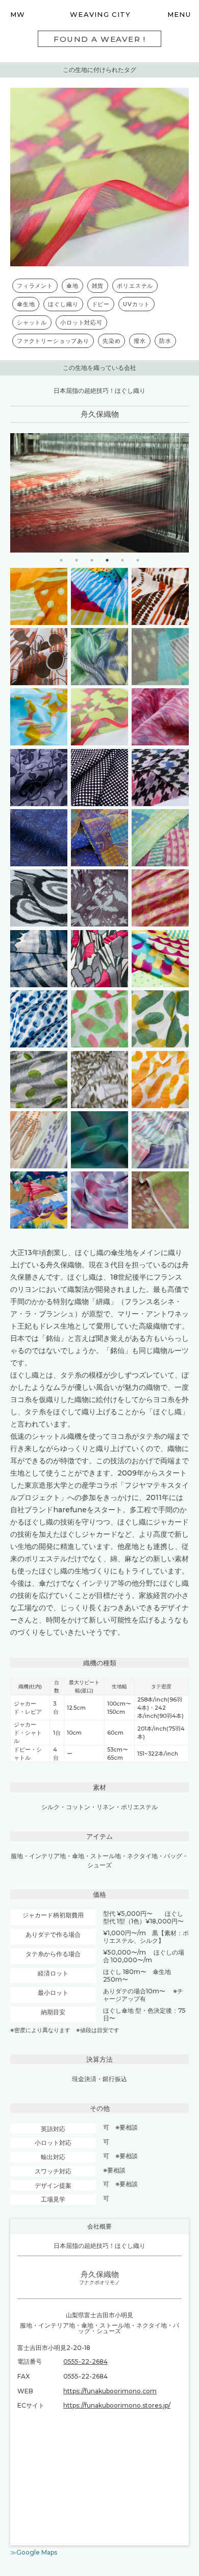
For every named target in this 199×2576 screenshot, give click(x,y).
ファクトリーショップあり (53, 341)
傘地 (72, 286)
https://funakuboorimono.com (110, 2391)
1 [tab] (61, 560)
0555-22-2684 (85, 2361)
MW (18, 14)
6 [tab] (138, 560)
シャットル (32, 322)
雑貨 (98, 286)
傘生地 (26, 304)
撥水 (140, 341)
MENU (179, 14)
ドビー (101, 304)
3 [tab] (92, 560)
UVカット (136, 304)
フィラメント (35, 286)
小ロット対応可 (81, 322)
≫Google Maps (34, 2552)
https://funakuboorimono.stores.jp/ (117, 2405)
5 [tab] (122, 560)
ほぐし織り (63, 304)
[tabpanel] (99, 493)
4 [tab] (107, 560)
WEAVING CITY (101, 14)
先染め (111, 341)
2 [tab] (77, 560)
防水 (165, 341)
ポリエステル (135, 286)
